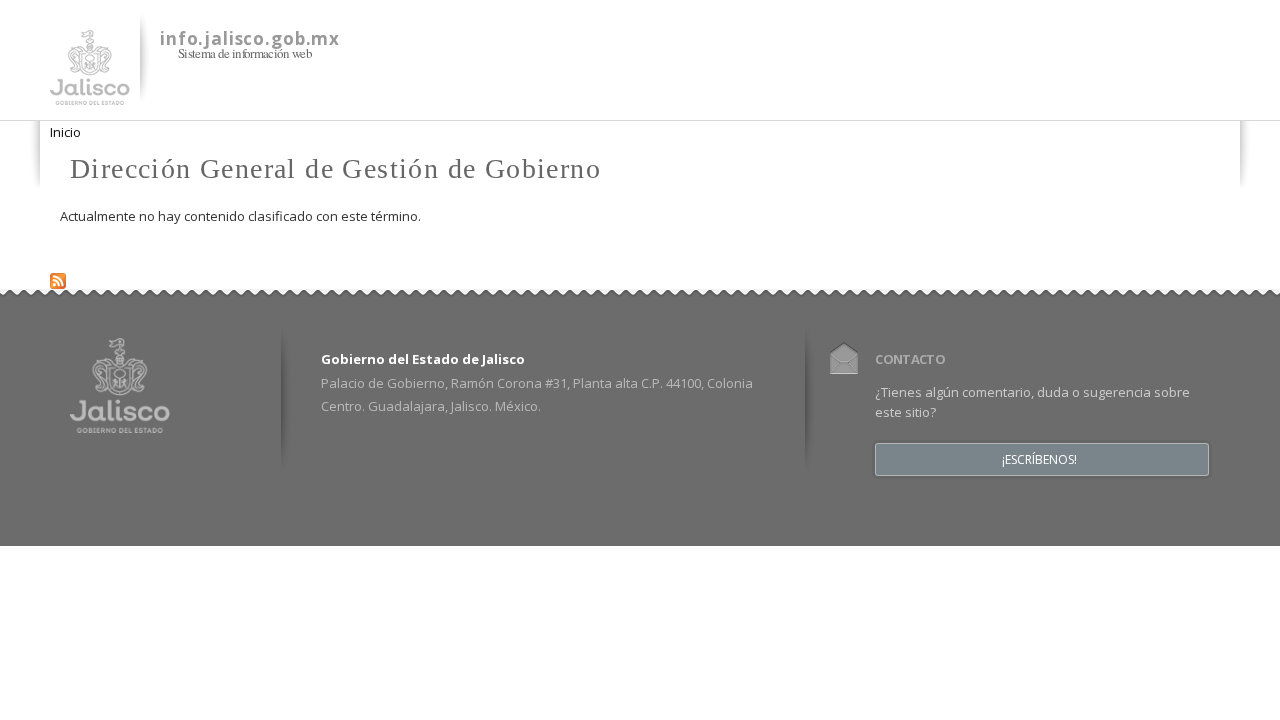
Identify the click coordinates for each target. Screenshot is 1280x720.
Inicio (65, 132)
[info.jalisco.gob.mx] (90, 93)
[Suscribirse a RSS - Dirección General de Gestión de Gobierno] (58, 277)
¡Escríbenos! (1039, 460)
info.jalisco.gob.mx (250, 38)
